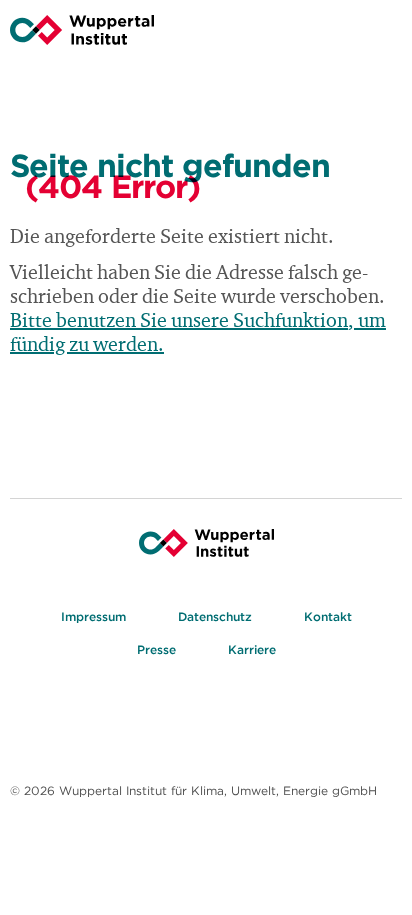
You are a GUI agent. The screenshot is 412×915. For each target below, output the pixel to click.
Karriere (252, 649)
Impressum (93, 616)
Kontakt (328, 616)
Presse (156, 649)
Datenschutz (215, 616)
